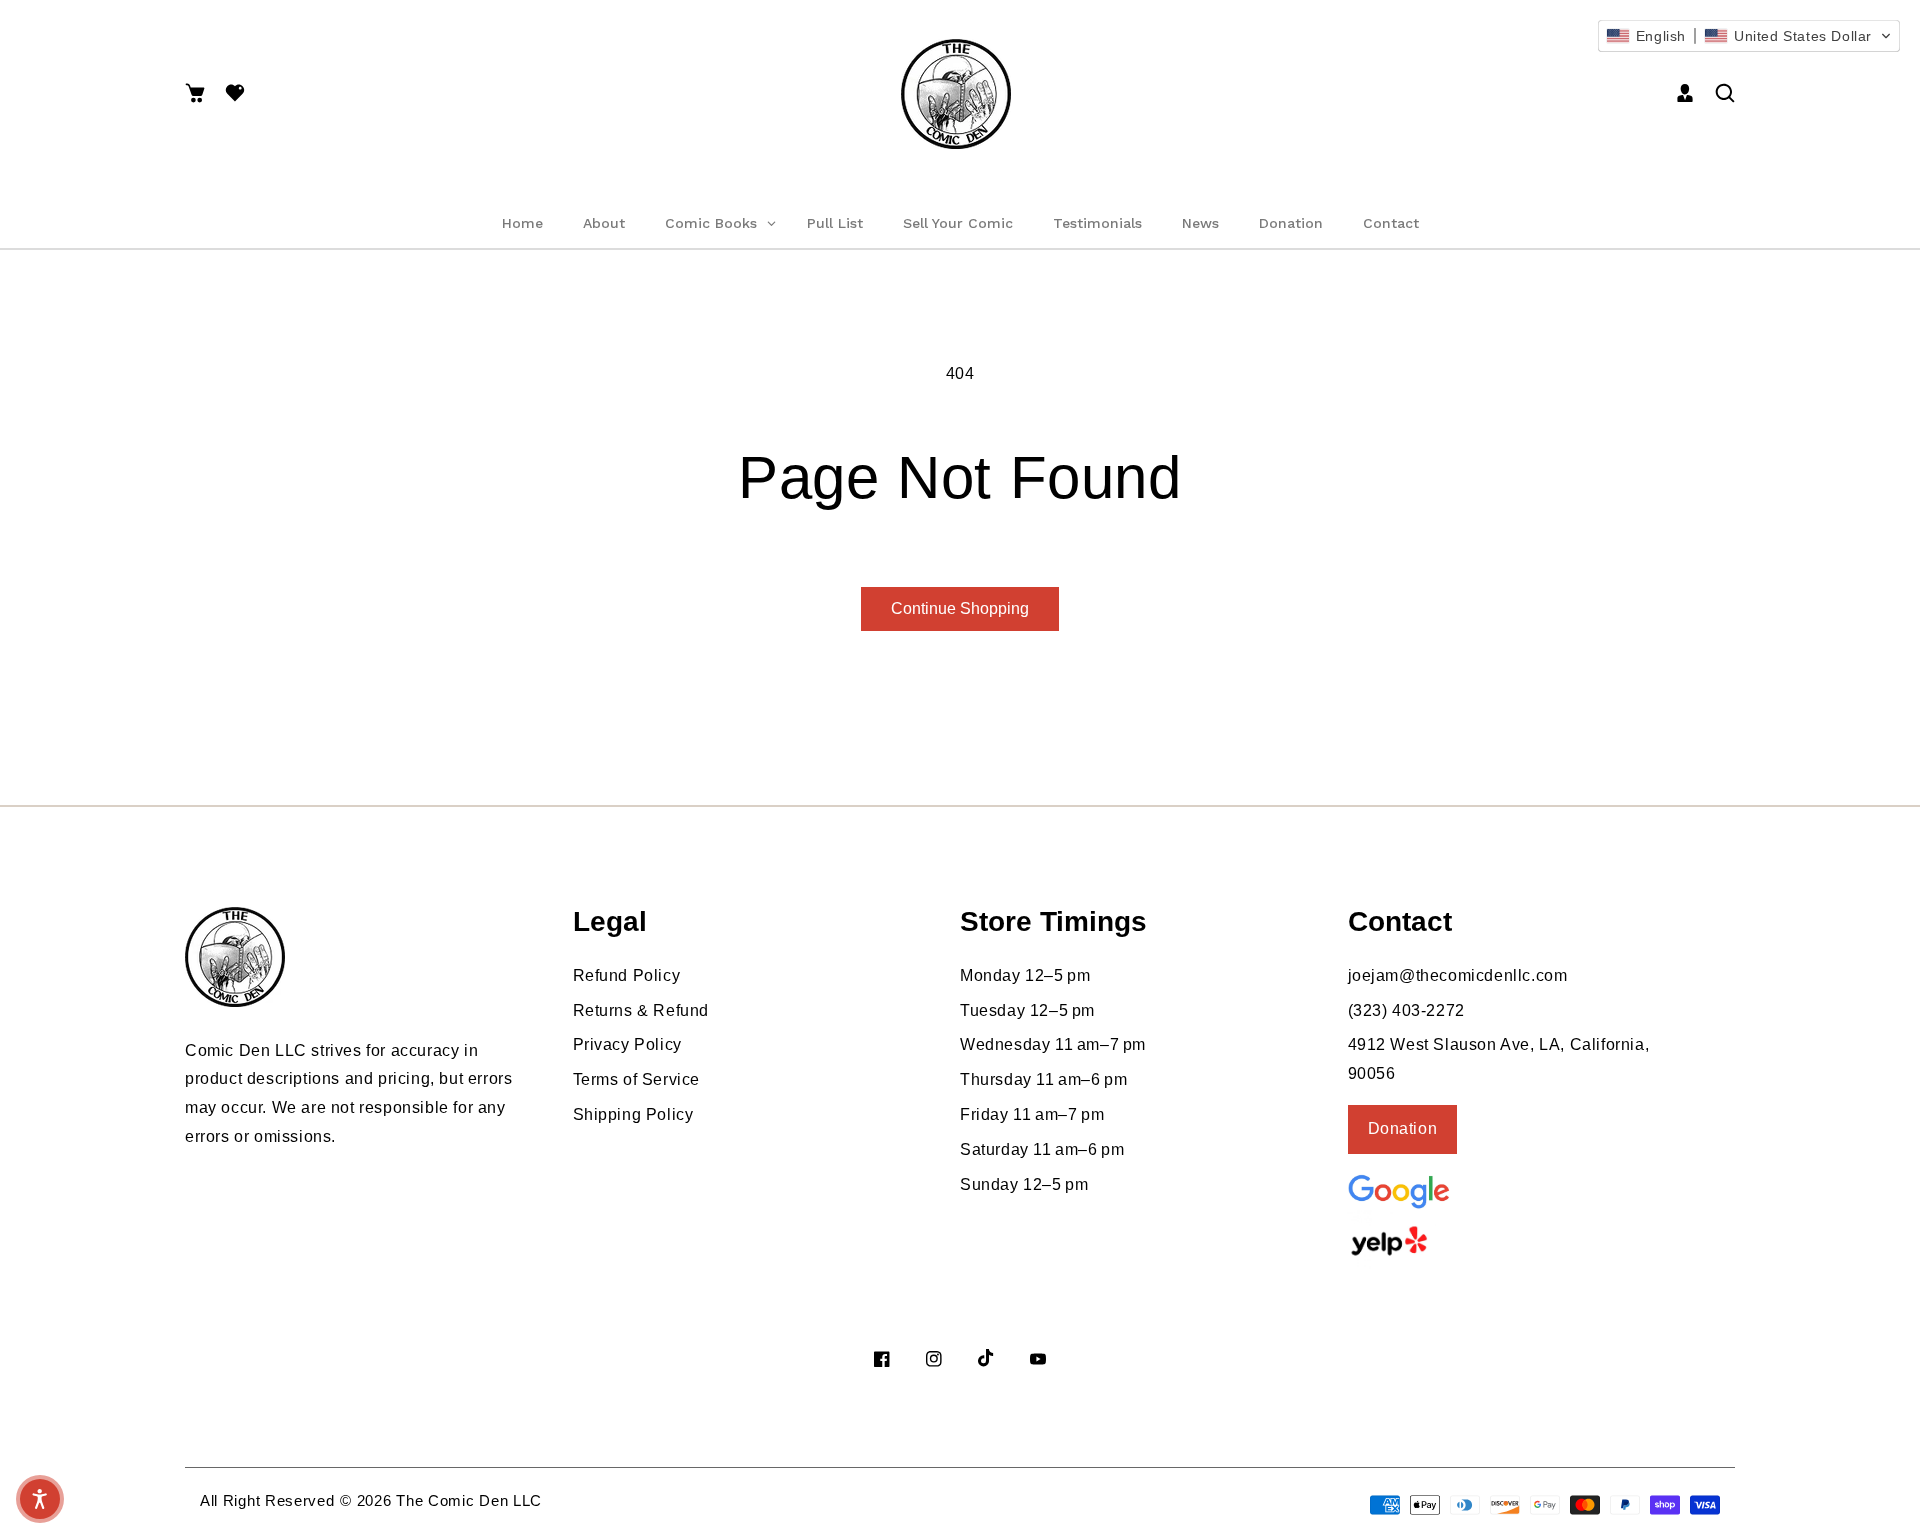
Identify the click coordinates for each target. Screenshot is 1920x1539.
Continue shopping (960, 608)
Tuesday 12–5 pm (1027, 1010)
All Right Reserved (267, 1500)
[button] (195, 94)
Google (1448, 1190)
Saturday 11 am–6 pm (1042, 1149)
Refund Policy (627, 975)
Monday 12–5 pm (1025, 975)
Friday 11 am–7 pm (1032, 1114)
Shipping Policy (633, 1114)
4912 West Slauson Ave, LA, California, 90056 (1499, 1059)
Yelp (1443, 1241)
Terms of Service (637, 1079)
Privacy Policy (627, 1044)
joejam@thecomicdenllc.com (1458, 975)
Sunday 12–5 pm (1024, 1184)
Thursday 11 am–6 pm (1043, 1079)
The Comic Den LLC (469, 1500)
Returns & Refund (641, 1010)
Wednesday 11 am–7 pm (1053, 1044)
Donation (1403, 1128)
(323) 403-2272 (1406, 1010)
